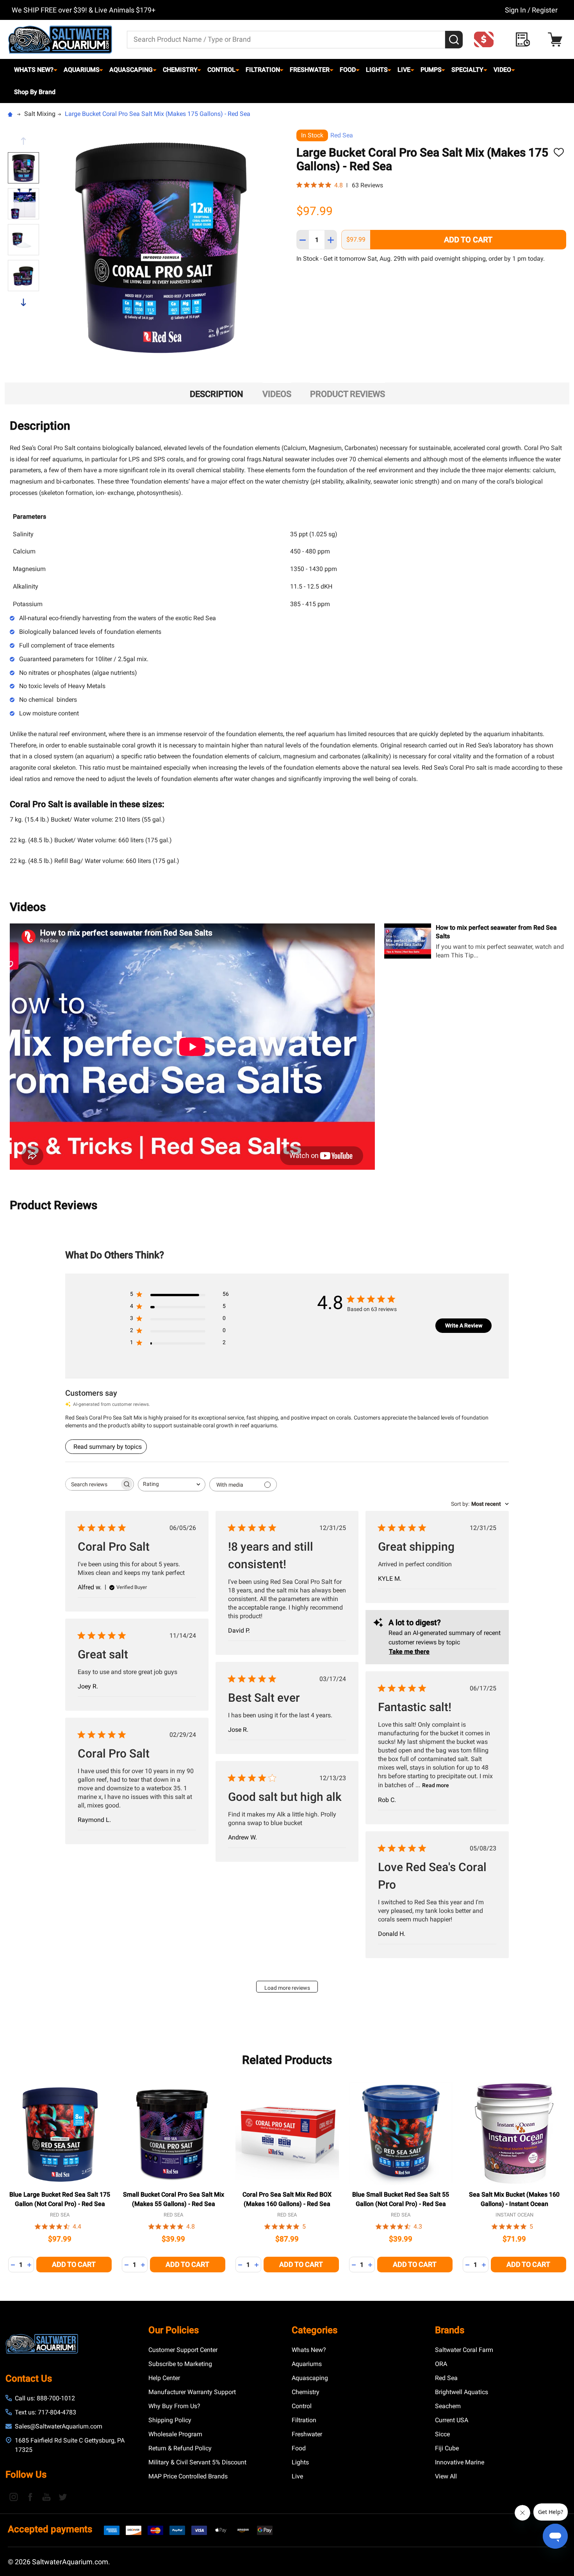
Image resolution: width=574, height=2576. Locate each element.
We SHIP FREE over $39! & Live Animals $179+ (84, 10)
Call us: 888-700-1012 (45, 2398)
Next (23, 302)
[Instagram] (14, 2497)
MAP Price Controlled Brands (188, 2476)
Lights (377, 70)
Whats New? (34, 70)
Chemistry (180, 70)
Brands (450, 2330)
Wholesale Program (175, 2434)
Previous (23, 141)
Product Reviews (348, 394)
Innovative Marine (460, 2462)
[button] (486, 39)
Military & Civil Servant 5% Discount (197, 2462)
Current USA (452, 2420)
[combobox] (172, 1485)
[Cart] (557, 40)
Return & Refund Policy (180, 2448)
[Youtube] (46, 2497)
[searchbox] (93, 1484)
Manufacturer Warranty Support (192, 2392)
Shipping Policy (170, 2420)
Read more (436, 1785)
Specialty (467, 70)
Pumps (431, 70)
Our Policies (174, 2330)
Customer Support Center (183, 2350)
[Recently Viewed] (525, 40)
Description (217, 394)
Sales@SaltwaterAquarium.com (59, 2426)
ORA (441, 2364)
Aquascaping (131, 70)
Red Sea (342, 135)
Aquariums (82, 70)
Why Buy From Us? (174, 2406)
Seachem (448, 2406)
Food (348, 70)
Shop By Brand (35, 92)
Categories (315, 2330)
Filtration (263, 70)
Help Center (164, 2378)
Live (404, 70)
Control (221, 70)
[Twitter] (63, 2497)
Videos (277, 394)
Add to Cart (468, 240)
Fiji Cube (447, 2448)
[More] (55, 70)
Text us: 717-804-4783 (45, 2412)
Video (502, 70)
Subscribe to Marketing (180, 2364)
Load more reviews (287, 1988)
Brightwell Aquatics (462, 2392)
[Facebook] (30, 2497)
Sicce (442, 2434)
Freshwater (310, 70)
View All (446, 2476)
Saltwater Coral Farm (464, 2350)
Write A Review (464, 1325)
